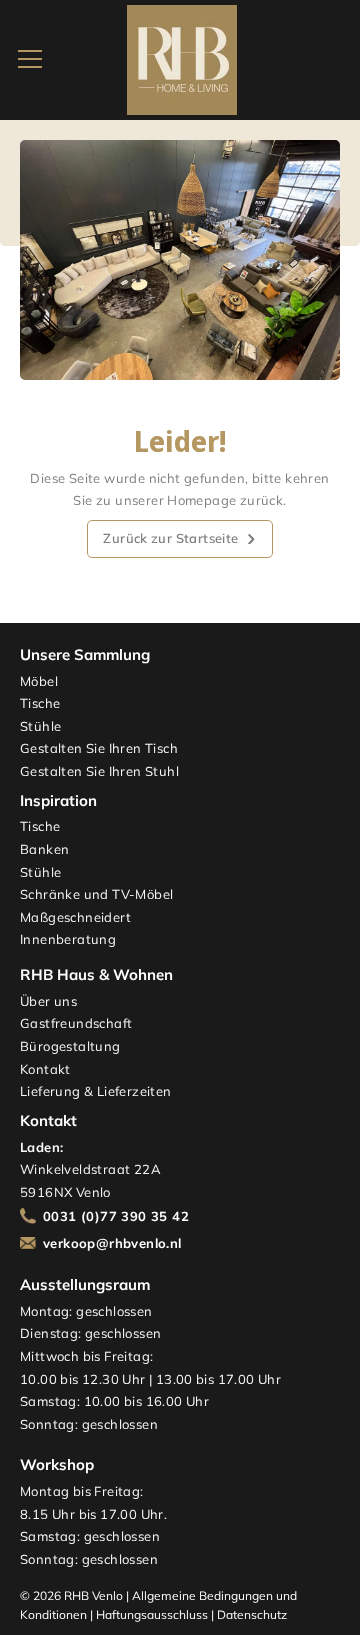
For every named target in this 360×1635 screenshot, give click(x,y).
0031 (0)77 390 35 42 (116, 1216)
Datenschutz (252, 1614)
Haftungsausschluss (152, 1614)
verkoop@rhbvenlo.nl (112, 1243)
